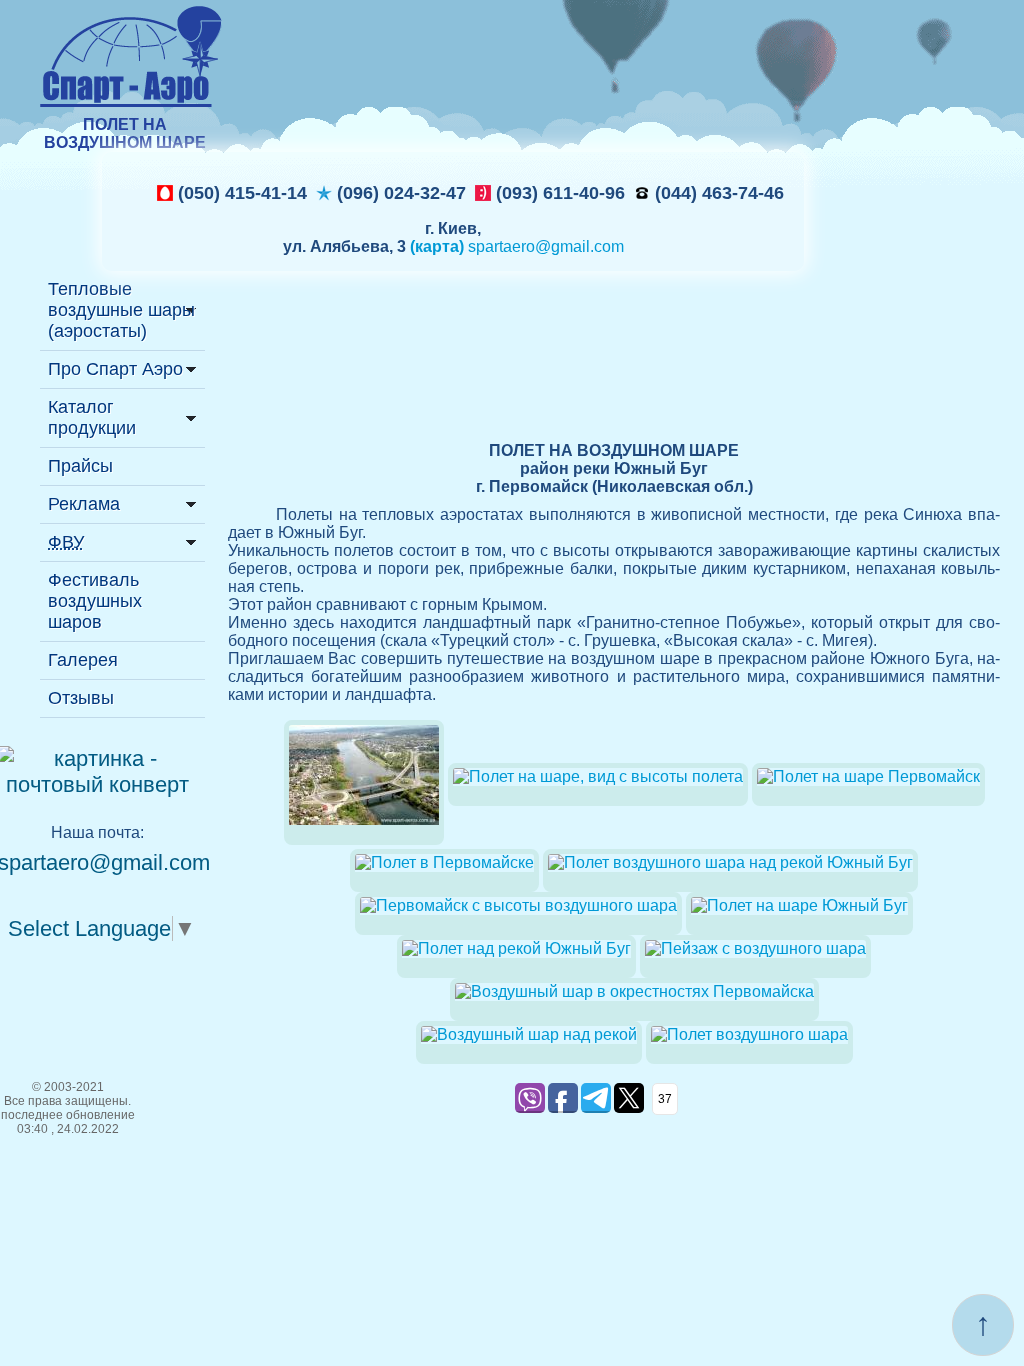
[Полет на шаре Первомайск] (868, 776)
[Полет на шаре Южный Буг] (799, 905)
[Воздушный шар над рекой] (529, 1034)
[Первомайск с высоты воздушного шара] (518, 905)
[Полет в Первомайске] (364, 839)
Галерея (83, 660)
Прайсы (80, 466)
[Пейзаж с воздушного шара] (755, 948)
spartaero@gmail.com (546, 246)
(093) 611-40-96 (558, 193)
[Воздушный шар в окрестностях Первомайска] (634, 991)
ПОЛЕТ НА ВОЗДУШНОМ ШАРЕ (125, 133)
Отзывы (81, 698)
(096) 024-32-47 (399, 193)
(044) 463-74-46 (717, 193)
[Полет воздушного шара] (749, 1034)
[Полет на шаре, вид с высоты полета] (598, 776)
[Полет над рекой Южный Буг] (516, 948)
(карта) (437, 246)
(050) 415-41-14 (240, 193)
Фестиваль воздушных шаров (95, 601)
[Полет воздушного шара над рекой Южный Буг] (730, 862)
